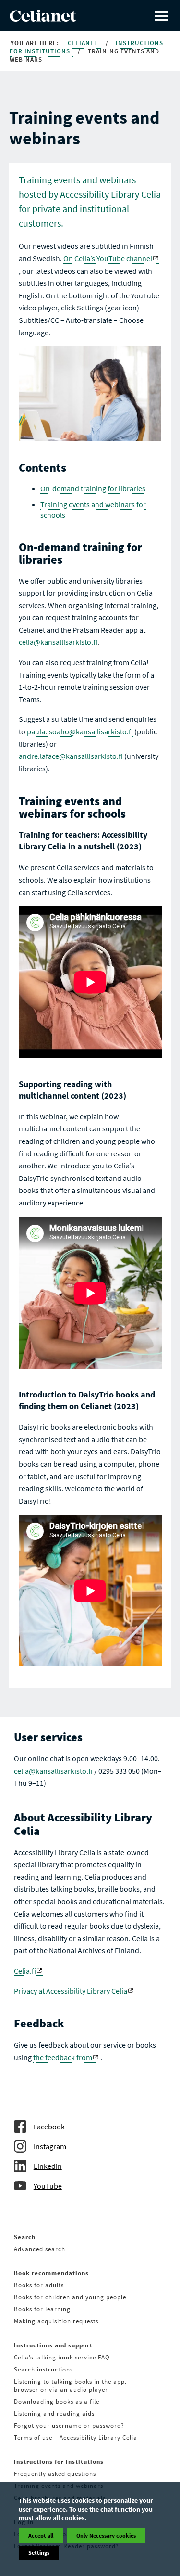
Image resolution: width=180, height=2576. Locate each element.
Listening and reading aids (54, 2414)
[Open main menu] (161, 16)
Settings (39, 2553)
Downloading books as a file (57, 2402)
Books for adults (39, 2285)
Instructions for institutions (59, 2462)
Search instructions (43, 2369)
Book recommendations (51, 2273)
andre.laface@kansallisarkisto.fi (71, 756)
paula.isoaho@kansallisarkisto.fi (80, 731)
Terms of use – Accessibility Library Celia (76, 2438)
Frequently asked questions (55, 2474)
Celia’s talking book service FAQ (62, 2357)
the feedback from (63, 2057)
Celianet (84, 43)
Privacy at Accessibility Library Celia (71, 1991)
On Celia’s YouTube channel (108, 258)
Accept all (41, 2535)
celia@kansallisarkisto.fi (58, 642)
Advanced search (40, 2249)
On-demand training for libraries (93, 488)
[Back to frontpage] (43, 19)
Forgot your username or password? (69, 2426)
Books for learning (42, 2309)
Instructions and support (53, 2345)
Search (25, 2237)
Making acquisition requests (56, 2321)
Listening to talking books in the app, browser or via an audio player (70, 2385)
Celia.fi (25, 1971)
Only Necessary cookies (106, 2535)
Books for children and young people (70, 2297)
